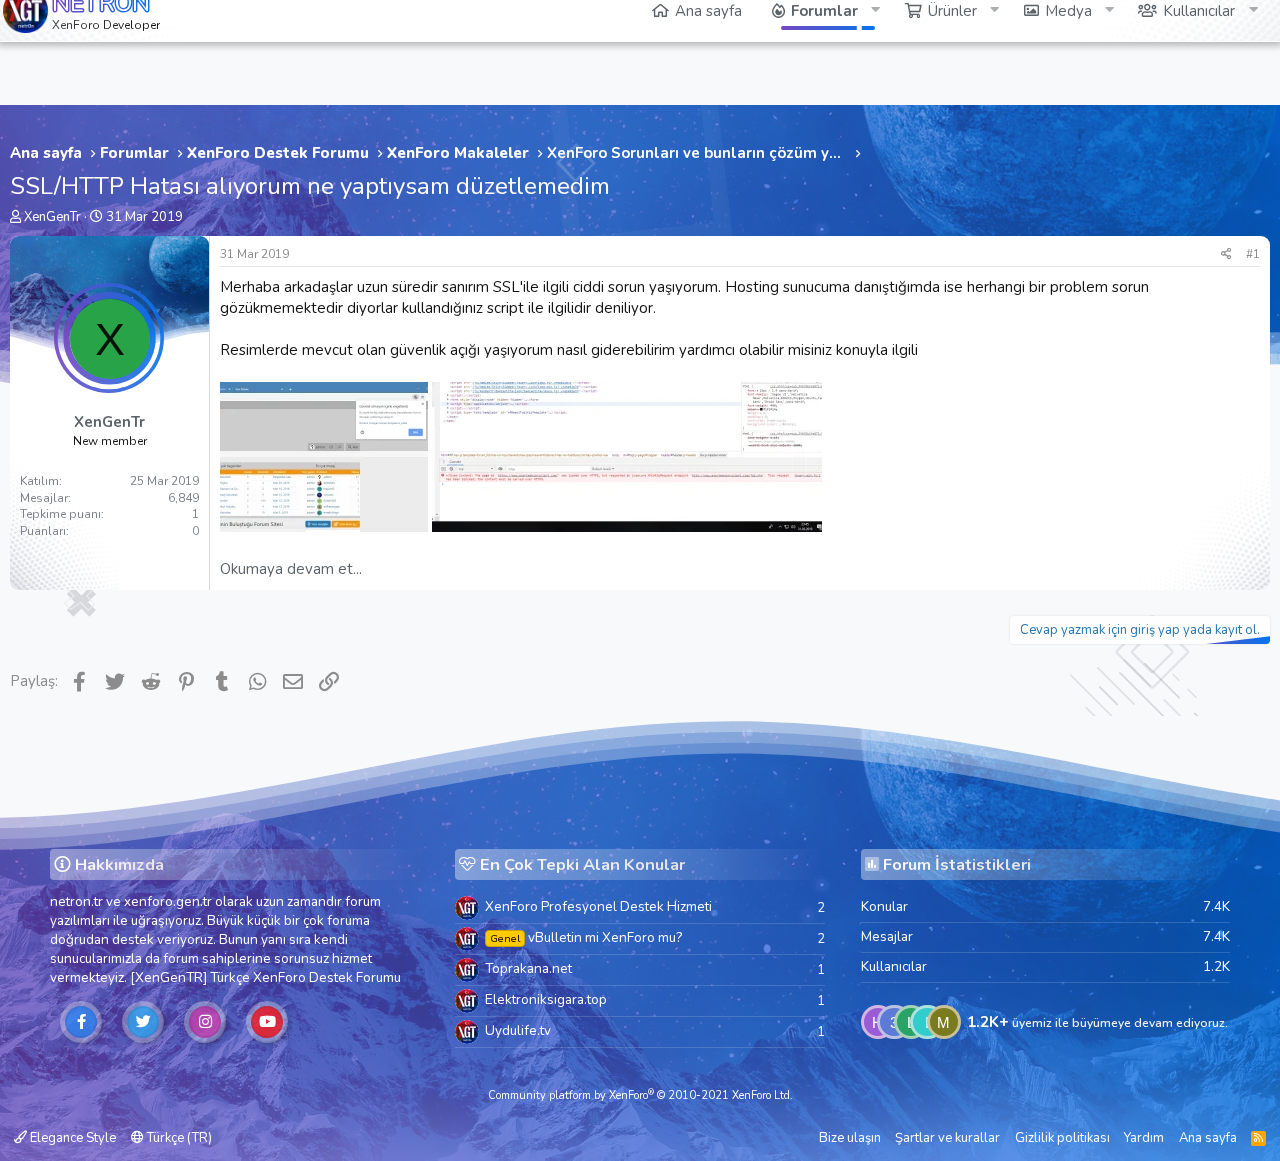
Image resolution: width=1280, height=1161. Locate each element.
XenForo (279, 977)
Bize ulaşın (850, 1138)
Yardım (1144, 1138)
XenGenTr (52, 217)
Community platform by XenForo (640, 1095)
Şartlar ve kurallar (947, 1138)
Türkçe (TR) (178, 1138)
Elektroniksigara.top (546, 999)
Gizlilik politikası (1062, 1138)
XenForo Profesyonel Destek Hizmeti (598, 906)
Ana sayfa (1208, 1138)
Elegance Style (71, 1138)
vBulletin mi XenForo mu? (586, 937)
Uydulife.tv (518, 1030)
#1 (1253, 254)
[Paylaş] (1226, 254)
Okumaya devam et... (291, 569)
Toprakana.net (528, 968)
